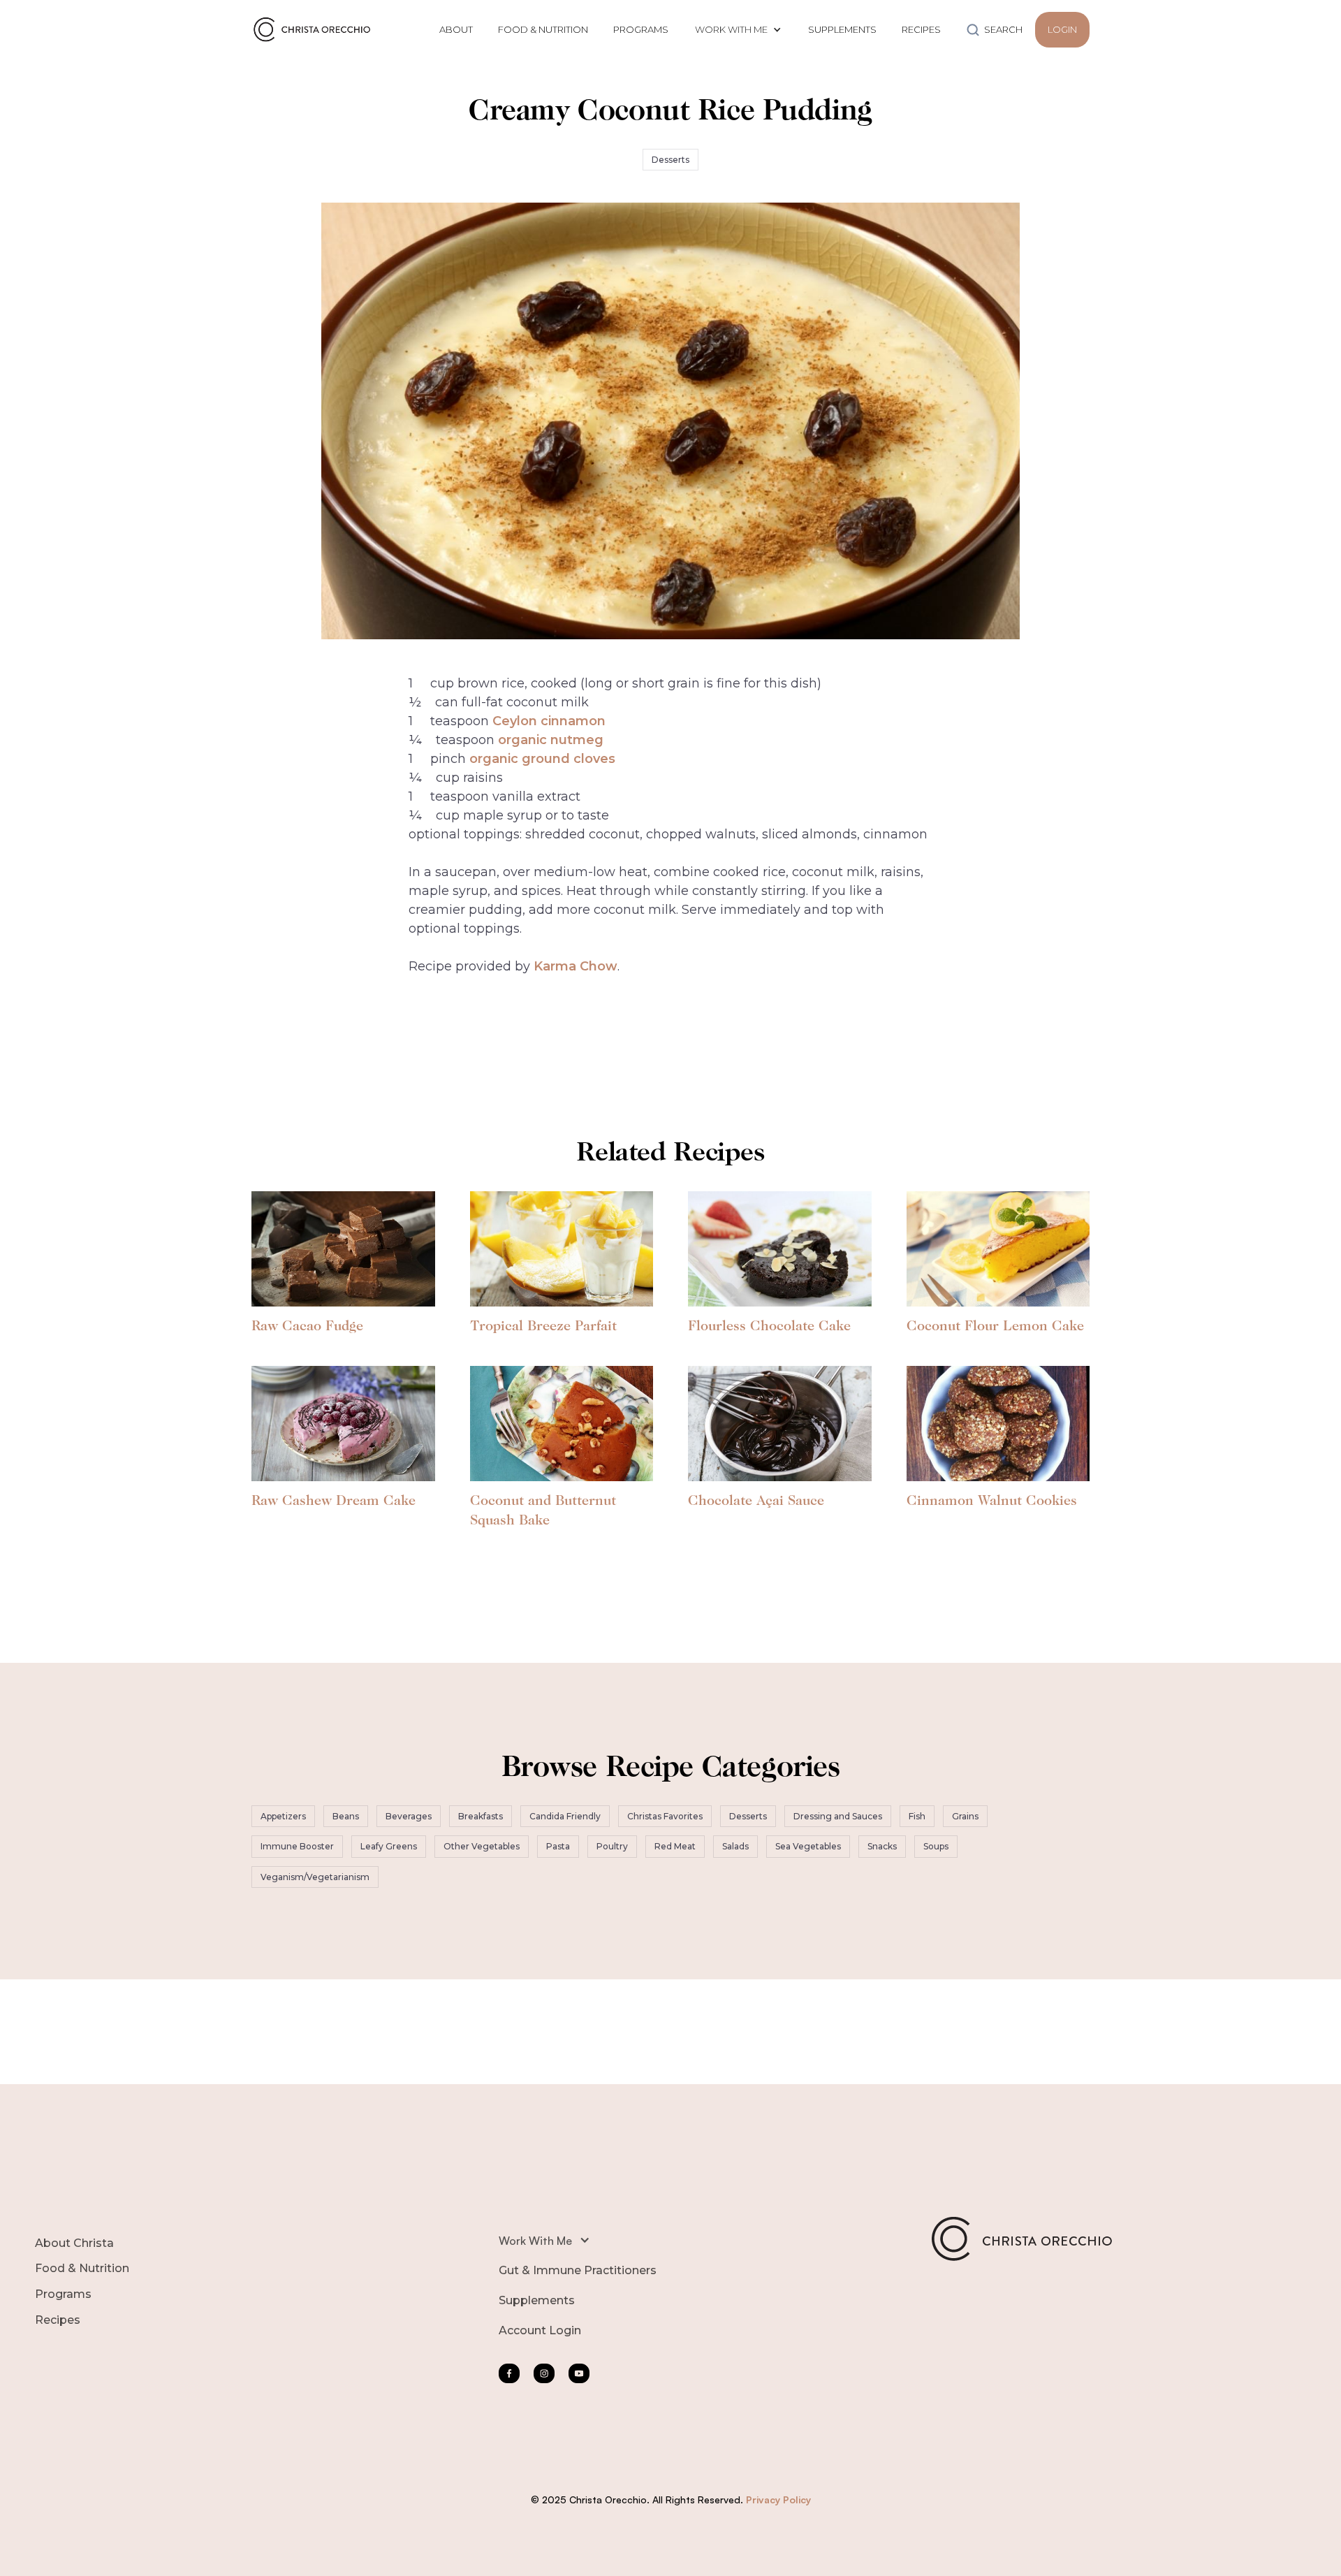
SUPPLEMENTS (842, 29)
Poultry (612, 1846)
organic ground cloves (542, 759)
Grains (965, 1816)
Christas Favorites (665, 1816)
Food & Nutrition (82, 2268)
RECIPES (921, 29)
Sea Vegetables (808, 1846)
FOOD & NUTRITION (543, 29)
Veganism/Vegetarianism (315, 1877)
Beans (346, 1816)
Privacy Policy (778, 2499)
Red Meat (675, 1846)
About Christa (74, 2243)
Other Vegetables (482, 1846)
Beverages (409, 1816)
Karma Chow (576, 966)
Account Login (540, 2330)
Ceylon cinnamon (549, 721)
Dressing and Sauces (838, 1816)
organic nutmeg (551, 740)
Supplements (537, 2300)
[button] (738, 30)
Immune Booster (297, 1846)
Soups (936, 1846)
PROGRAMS (641, 29)
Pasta (558, 1846)
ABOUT (456, 29)
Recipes (58, 2320)
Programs (63, 2294)
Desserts (670, 160)
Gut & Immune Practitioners (578, 2270)
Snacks (882, 1846)
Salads (735, 1846)
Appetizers (283, 1816)
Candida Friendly (565, 1816)
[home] (315, 29)
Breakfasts (481, 1816)
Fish (917, 1816)
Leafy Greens (389, 1846)
